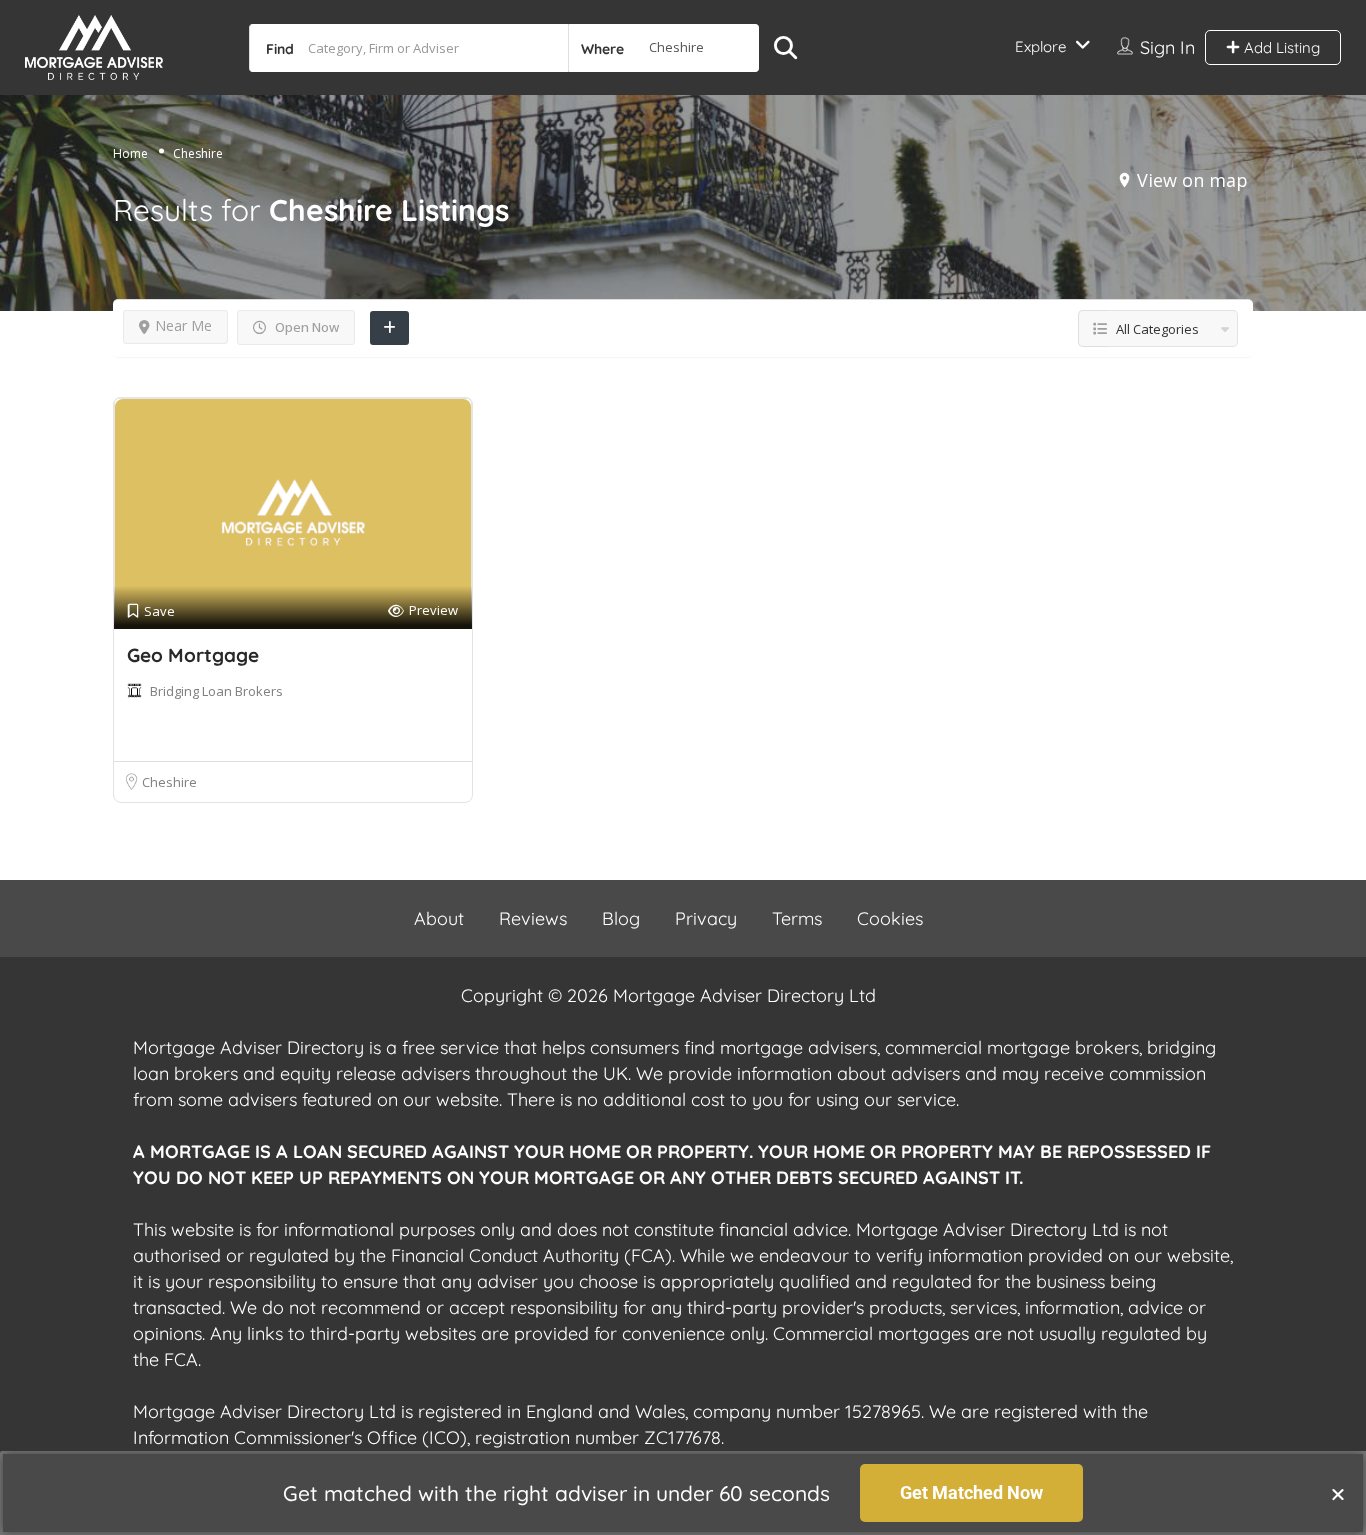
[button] (1338, 1494)
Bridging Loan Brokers (216, 691)
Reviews (533, 918)
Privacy (706, 918)
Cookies (890, 918)
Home (130, 153)
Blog (621, 918)
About (439, 918)
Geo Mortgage (193, 655)
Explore (1040, 46)
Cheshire (169, 782)
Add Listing (1280, 47)
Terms (797, 918)
